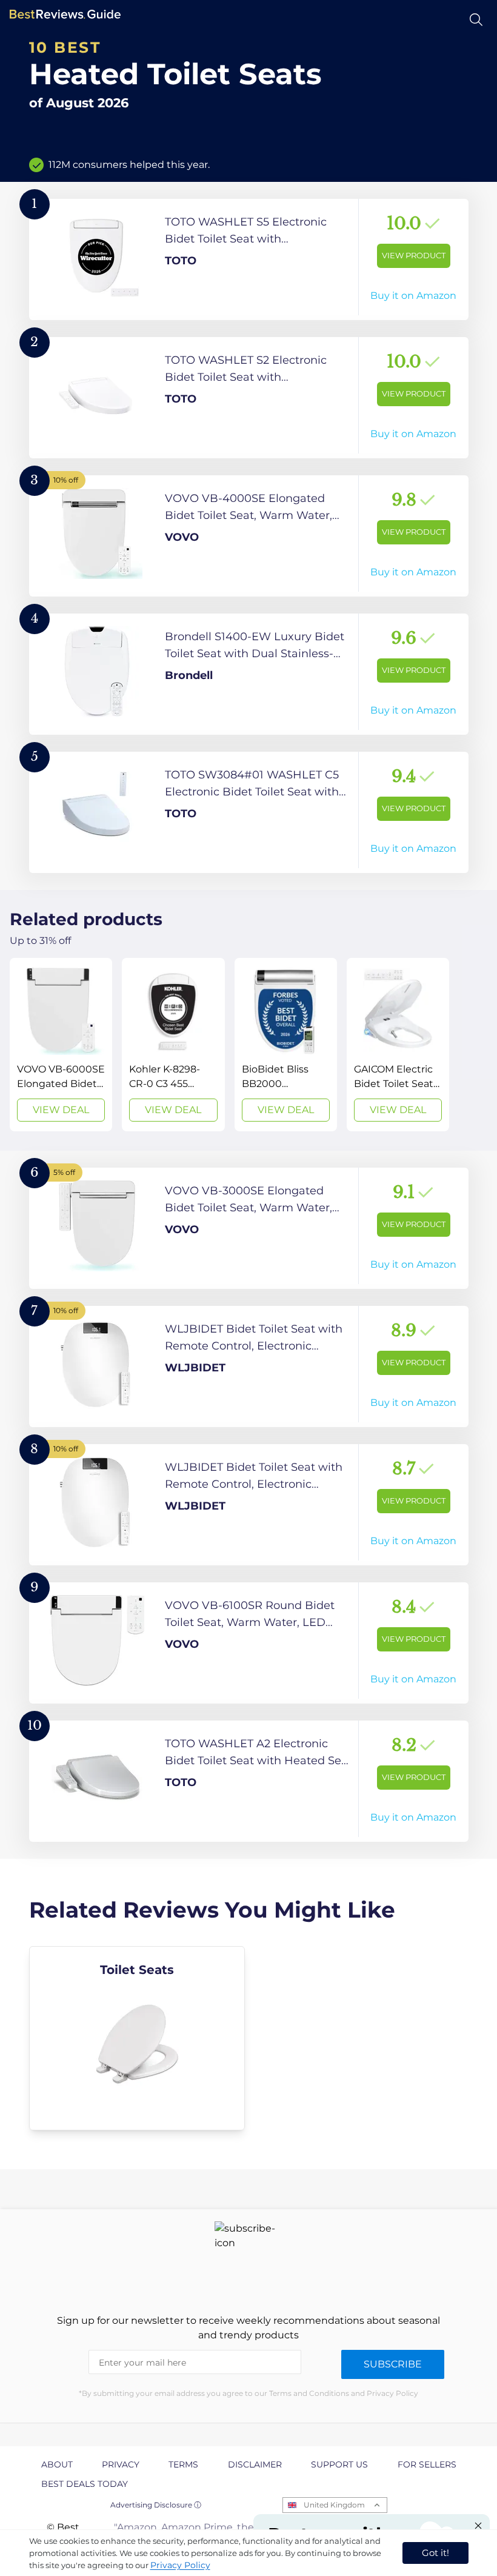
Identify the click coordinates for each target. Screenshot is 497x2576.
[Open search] (476, 20)
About (57, 2464)
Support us (339, 2464)
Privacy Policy (180, 2565)
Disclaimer (255, 2464)
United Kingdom (334, 2505)
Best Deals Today (85, 2484)
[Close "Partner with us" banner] (478, 2526)
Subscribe (393, 2364)
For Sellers (427, 2464)
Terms (183, 2464)
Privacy (121, 2464)
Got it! (435, 2553)
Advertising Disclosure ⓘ (156, 2505)
